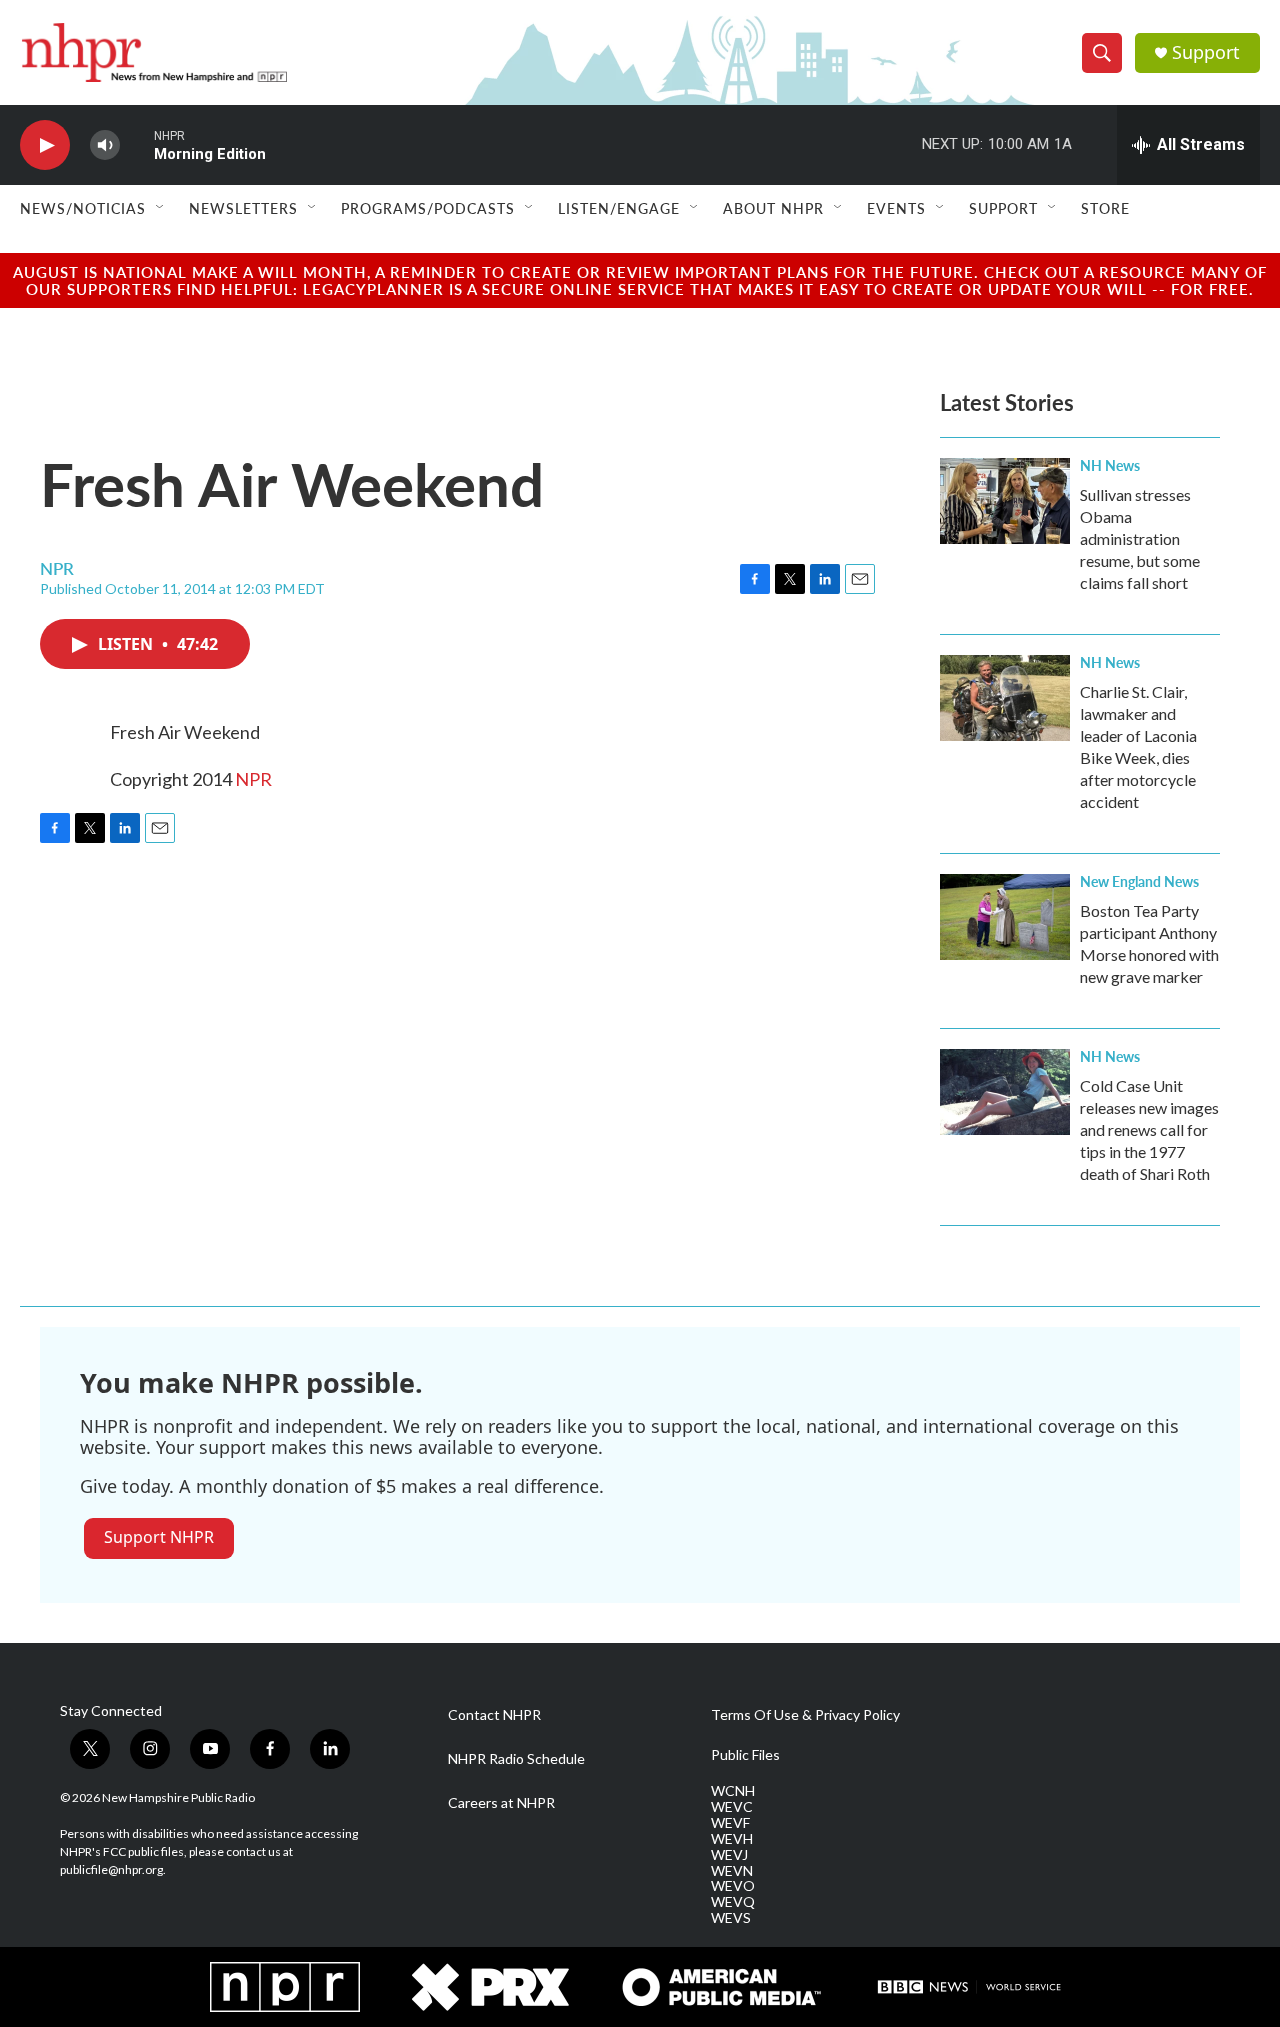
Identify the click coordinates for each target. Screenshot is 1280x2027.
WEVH (732, 1839)
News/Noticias (83, 208)
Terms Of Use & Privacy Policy (805, 1715)
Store (1105, 208)
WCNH (733, 1791)
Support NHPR (159, 1537)
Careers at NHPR (501, 1803)
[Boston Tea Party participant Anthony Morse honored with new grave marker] (1005, 917)
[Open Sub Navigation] (161, 208)
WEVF (730, 1823)
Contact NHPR (494, 1715)
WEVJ (729, 1855)
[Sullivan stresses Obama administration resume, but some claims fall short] (1005, 501)
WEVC (732, 1807)
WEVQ (733, 1902)
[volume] (105, 145)
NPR (253, 779)
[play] (45, 145)
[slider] (137, 144)
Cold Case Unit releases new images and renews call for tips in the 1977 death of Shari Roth (1149, 1129)
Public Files (745, 1755)
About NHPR (773, 208)
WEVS (731, 1918)
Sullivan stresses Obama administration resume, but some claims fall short (1140, 538)
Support (1206, 52)
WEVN (732, 1871)
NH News (1110, 465)
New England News (1139, 881)
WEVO (733, 1886)
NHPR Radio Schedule (516, 1759)
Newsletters (243, 208)
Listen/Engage (619, 208)
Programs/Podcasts (428, 208)
